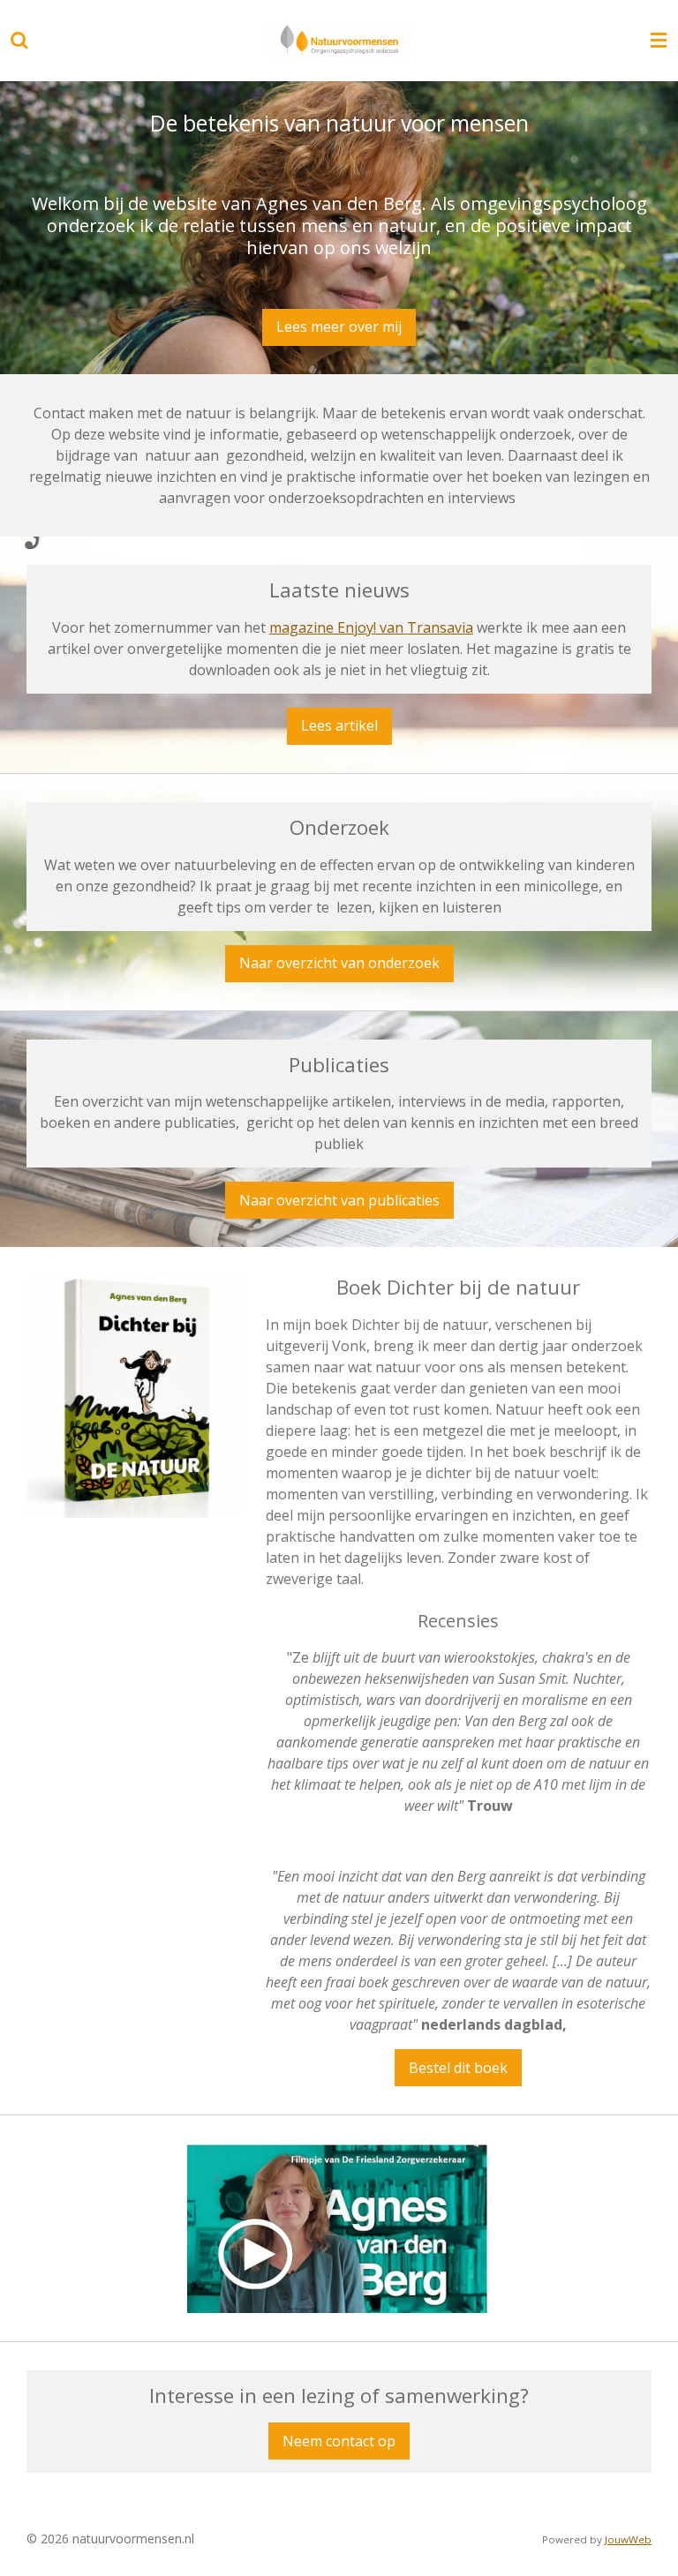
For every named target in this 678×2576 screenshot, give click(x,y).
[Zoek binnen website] (19, 41)
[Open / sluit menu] (659, 41)
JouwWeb (628, 2539)
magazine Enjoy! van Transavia (371, 627)
